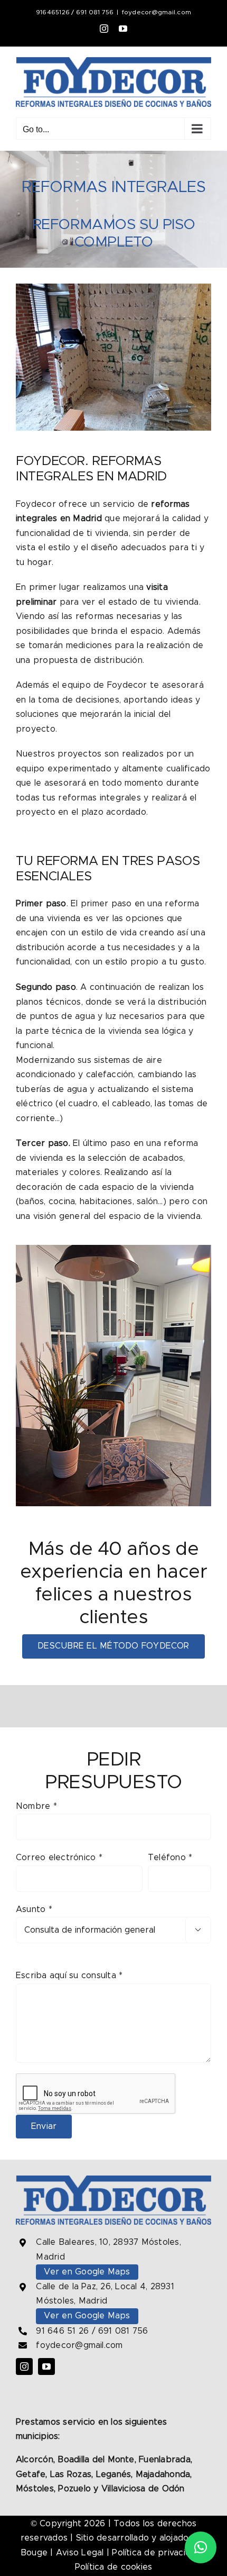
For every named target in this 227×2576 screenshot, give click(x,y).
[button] (201, 2547)
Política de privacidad (156, 2553)
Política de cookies (114, 2567)
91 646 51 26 (62, 2331)
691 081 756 (95, 12)
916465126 (53, 12)
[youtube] (46, 2366)
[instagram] (24, 2366)
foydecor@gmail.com (157, 12)
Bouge (34, 2553)
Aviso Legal (80, 2553)
